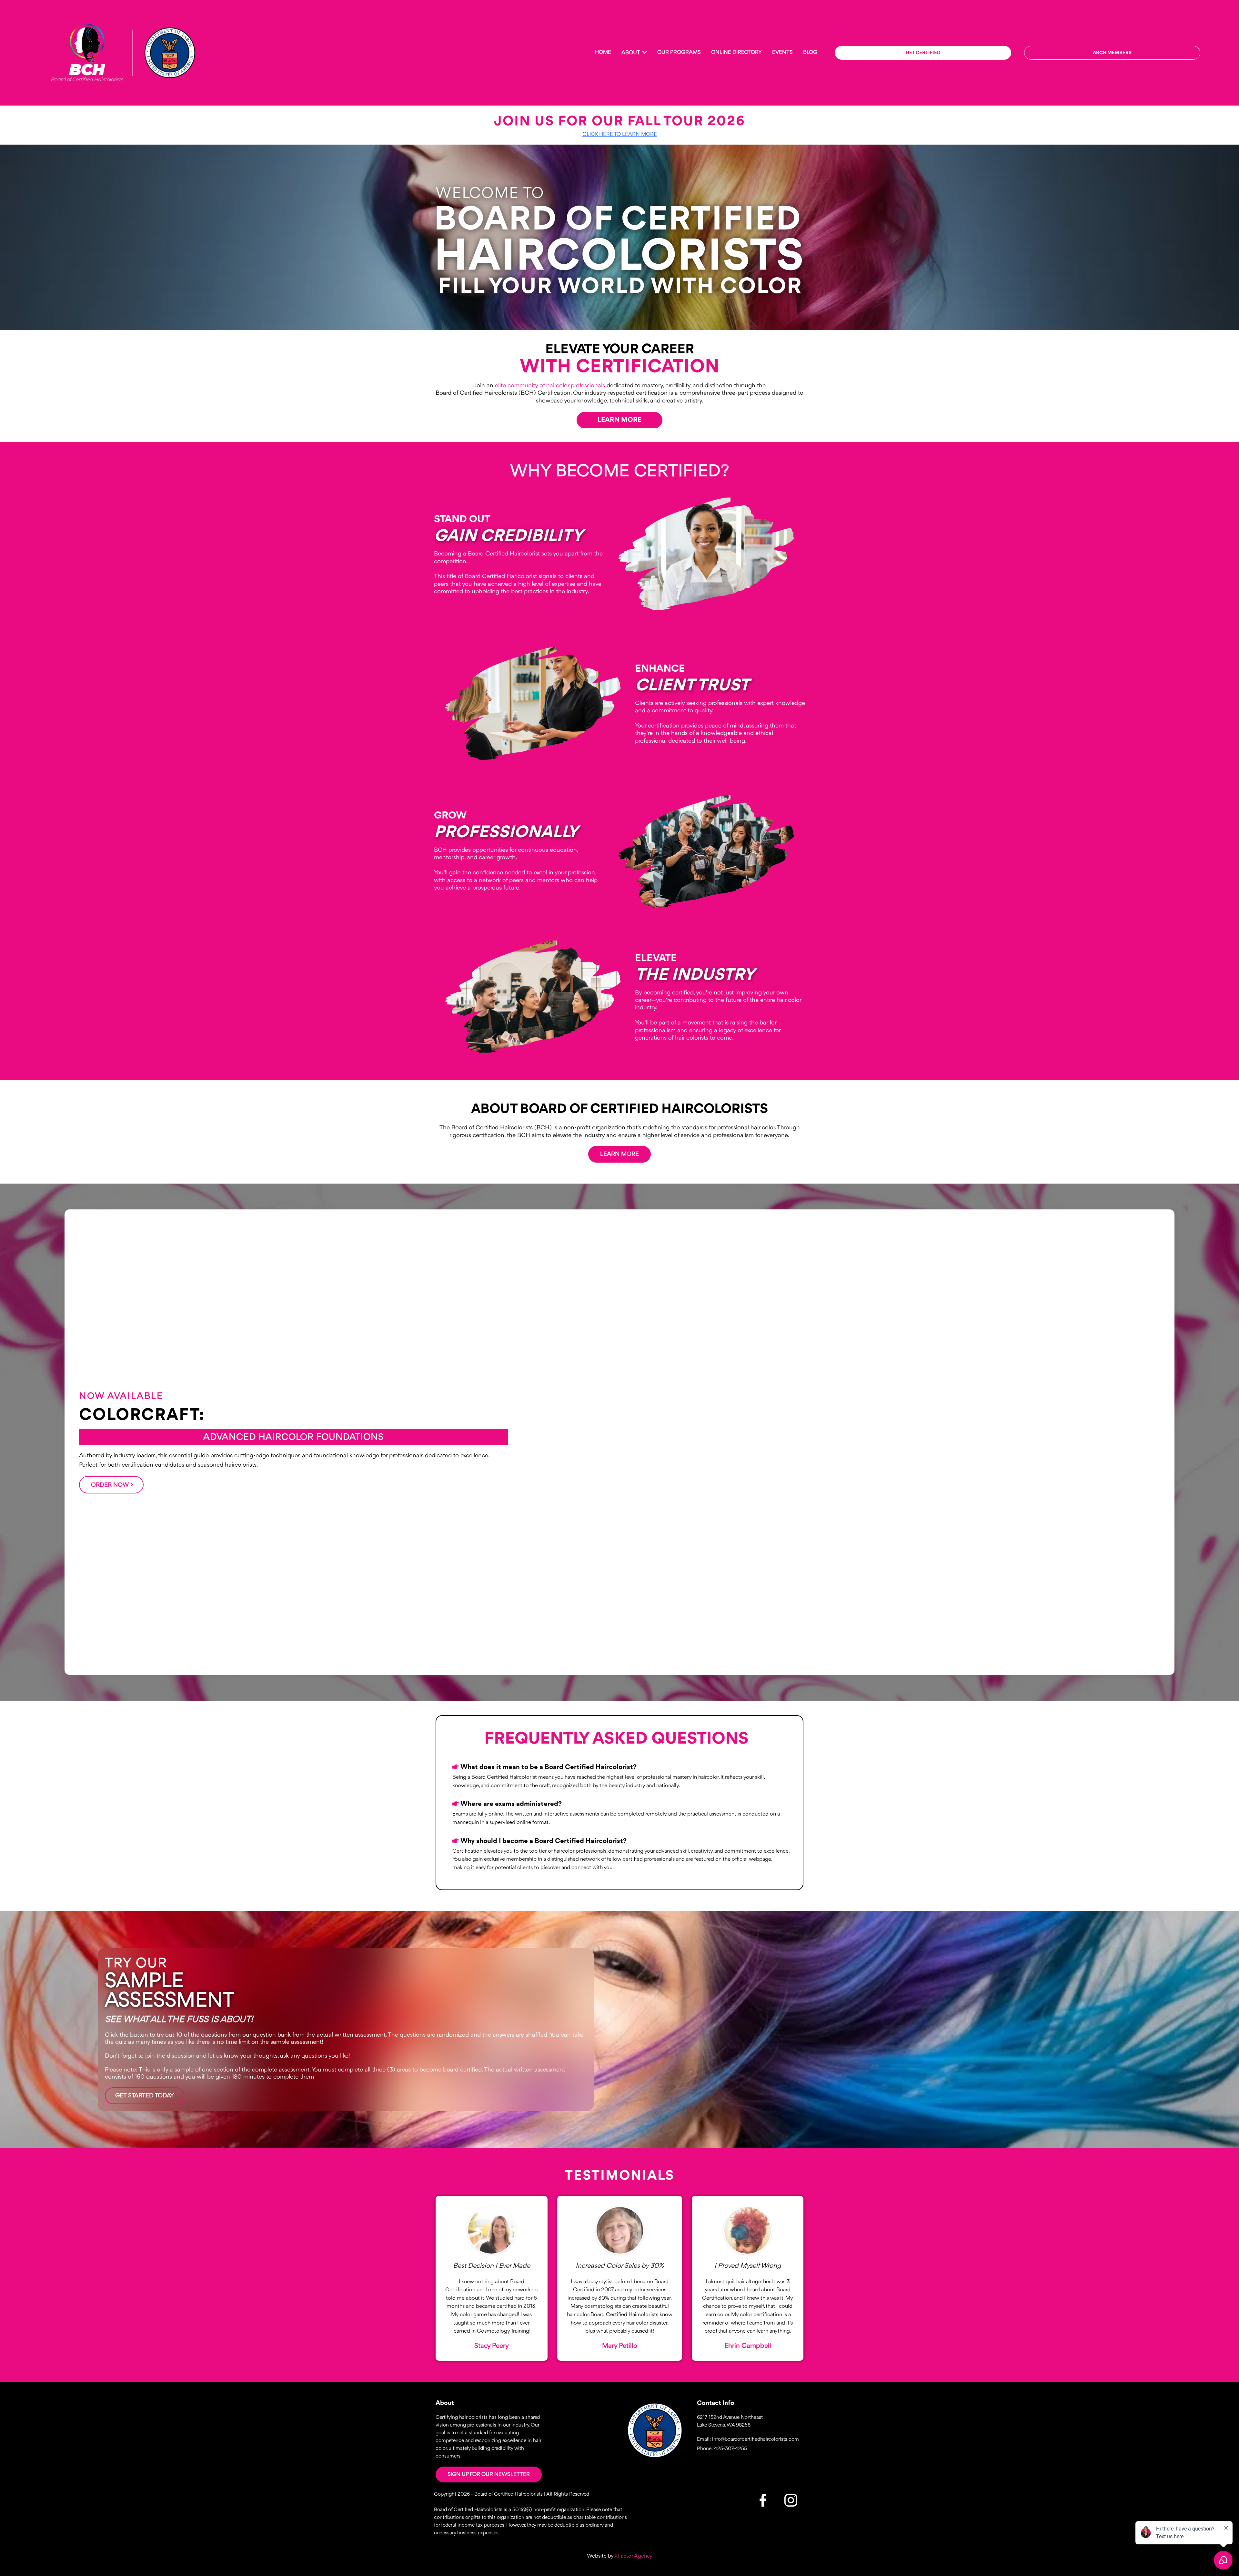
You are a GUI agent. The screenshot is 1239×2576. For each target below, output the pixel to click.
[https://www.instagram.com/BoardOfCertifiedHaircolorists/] (655, 2430)
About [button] (631, 53)
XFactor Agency (633, 2556)
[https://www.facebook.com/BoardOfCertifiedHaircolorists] (763, 2500)
